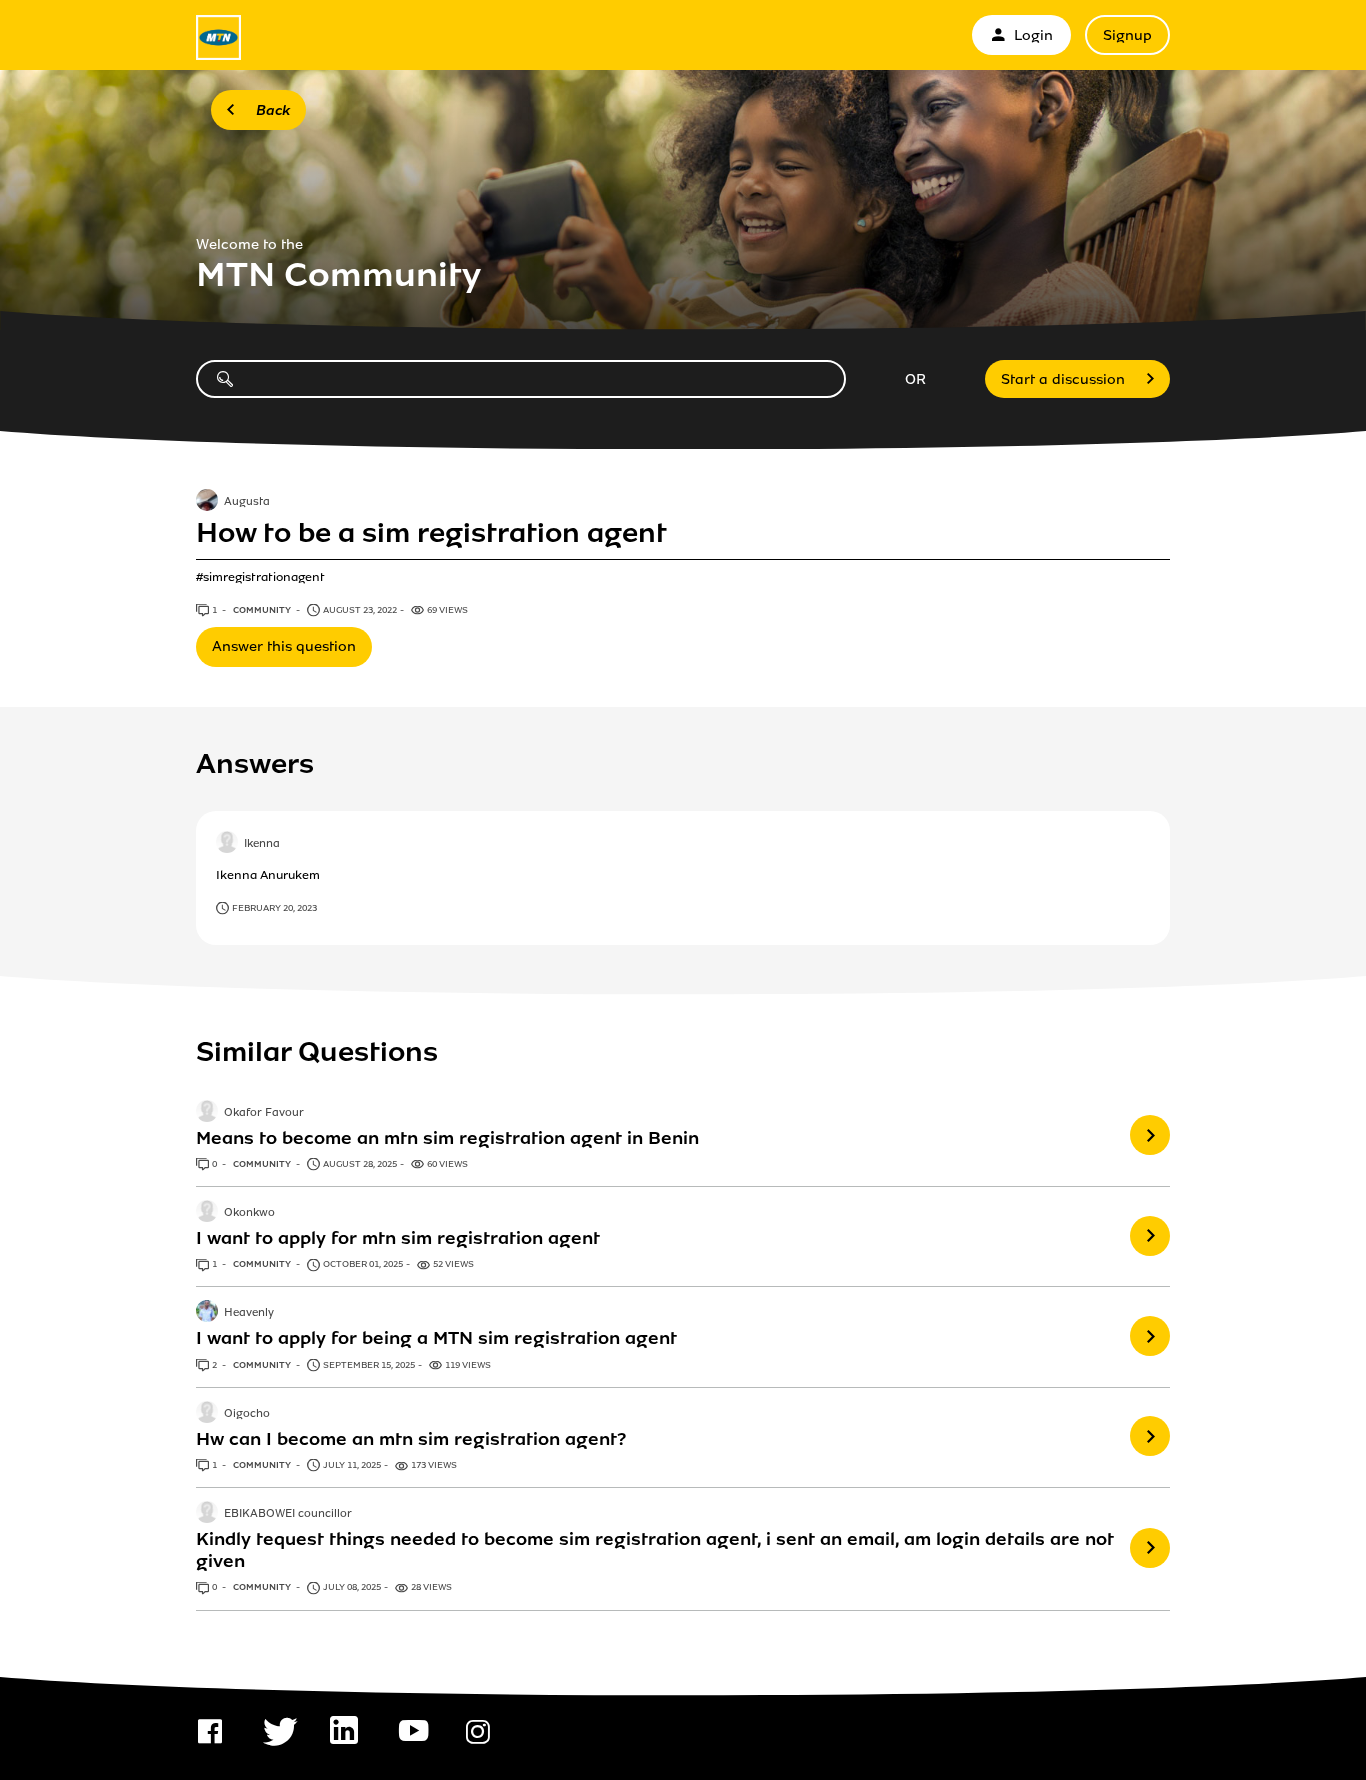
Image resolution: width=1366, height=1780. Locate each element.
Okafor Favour (264, 1113)
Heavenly (249, 1314)
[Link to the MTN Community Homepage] (218, 37)
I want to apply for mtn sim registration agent (398, 1238)
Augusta (247, 503)
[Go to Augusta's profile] (207, 502)
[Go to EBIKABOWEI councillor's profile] (207, 1514)
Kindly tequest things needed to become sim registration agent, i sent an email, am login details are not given (655, 1550)
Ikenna (262, 845)
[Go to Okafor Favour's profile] (207, 1113)
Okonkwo (249, 1213)
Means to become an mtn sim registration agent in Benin (447, 1138)
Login (1033, 35)
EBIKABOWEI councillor (288, 1514)
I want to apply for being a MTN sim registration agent (436, 1338)
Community (263, 610)
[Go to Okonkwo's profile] (207, 1213)
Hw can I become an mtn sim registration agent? (411, 1439)
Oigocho (247, 1414)
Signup (1127, 35)
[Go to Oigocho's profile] (207, 1414)
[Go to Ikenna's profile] (227, 844)
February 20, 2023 (274, 908)
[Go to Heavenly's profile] (207, 1313)
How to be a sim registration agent (431, 533)
